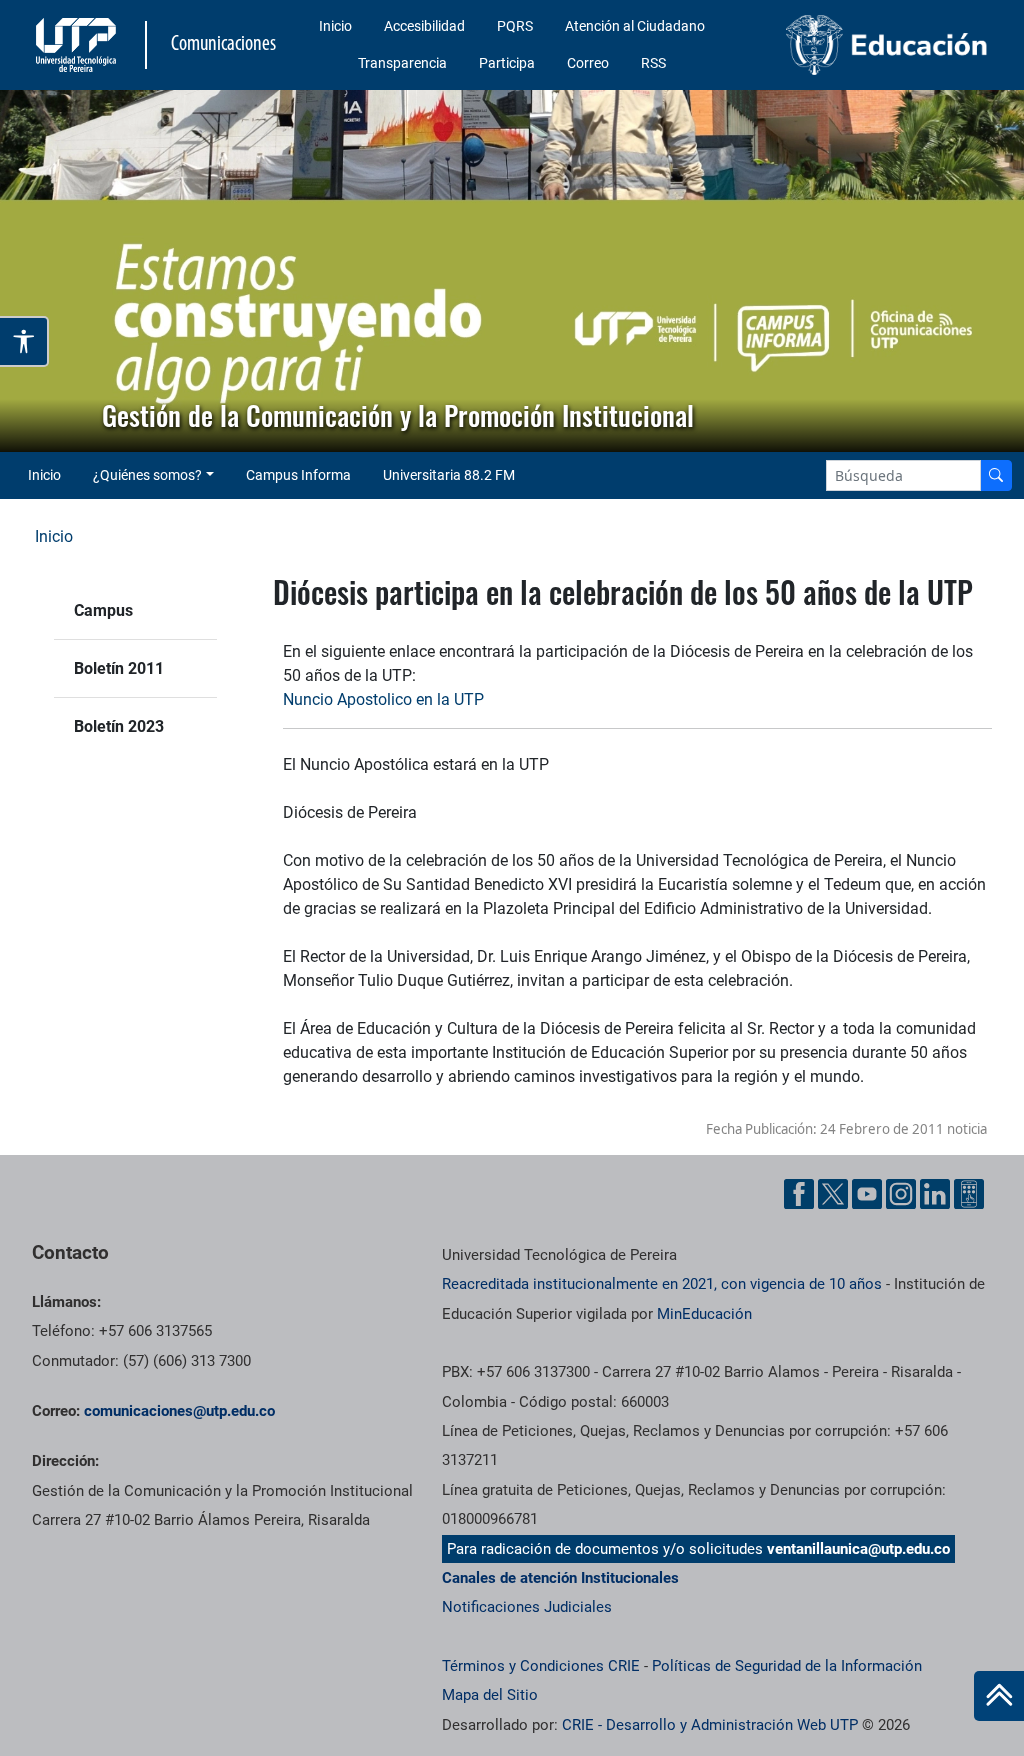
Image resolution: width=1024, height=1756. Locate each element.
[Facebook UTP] (799, 1194)
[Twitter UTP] (833, 1194)
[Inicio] (999, 1696)
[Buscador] (996, 475)
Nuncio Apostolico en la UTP (383, 699)
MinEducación (704, 1314)
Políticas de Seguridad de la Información (787, 1666)
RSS (653, 63)
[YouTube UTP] (867, 1194)
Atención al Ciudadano (635, 26)
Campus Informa (298, 475)
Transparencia (402, 63)
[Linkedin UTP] (935, 1194)
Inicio (335, 26)
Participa (507, 63)
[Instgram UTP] (901, 1194)
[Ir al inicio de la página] (999, 1696)
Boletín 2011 (119, 668)
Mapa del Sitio (490, 1695)
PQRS (515, 26)
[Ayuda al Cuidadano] (969, 1194)
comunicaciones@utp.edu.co (179, 1411)
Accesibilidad (424, 26)
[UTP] (78, 45)
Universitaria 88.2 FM (449, 475)
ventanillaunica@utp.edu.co (858, 1549)
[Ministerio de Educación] (887, 45)
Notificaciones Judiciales (527, 1607)
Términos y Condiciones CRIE (541, 1666)
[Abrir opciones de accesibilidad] (24, 341)
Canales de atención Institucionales (560, 1578)
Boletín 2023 (119, 726)
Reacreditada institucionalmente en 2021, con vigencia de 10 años (662, 1284)
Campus (103, 610)
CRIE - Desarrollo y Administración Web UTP (710, 1725)
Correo (588, 63)
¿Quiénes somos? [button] (147, 475)
